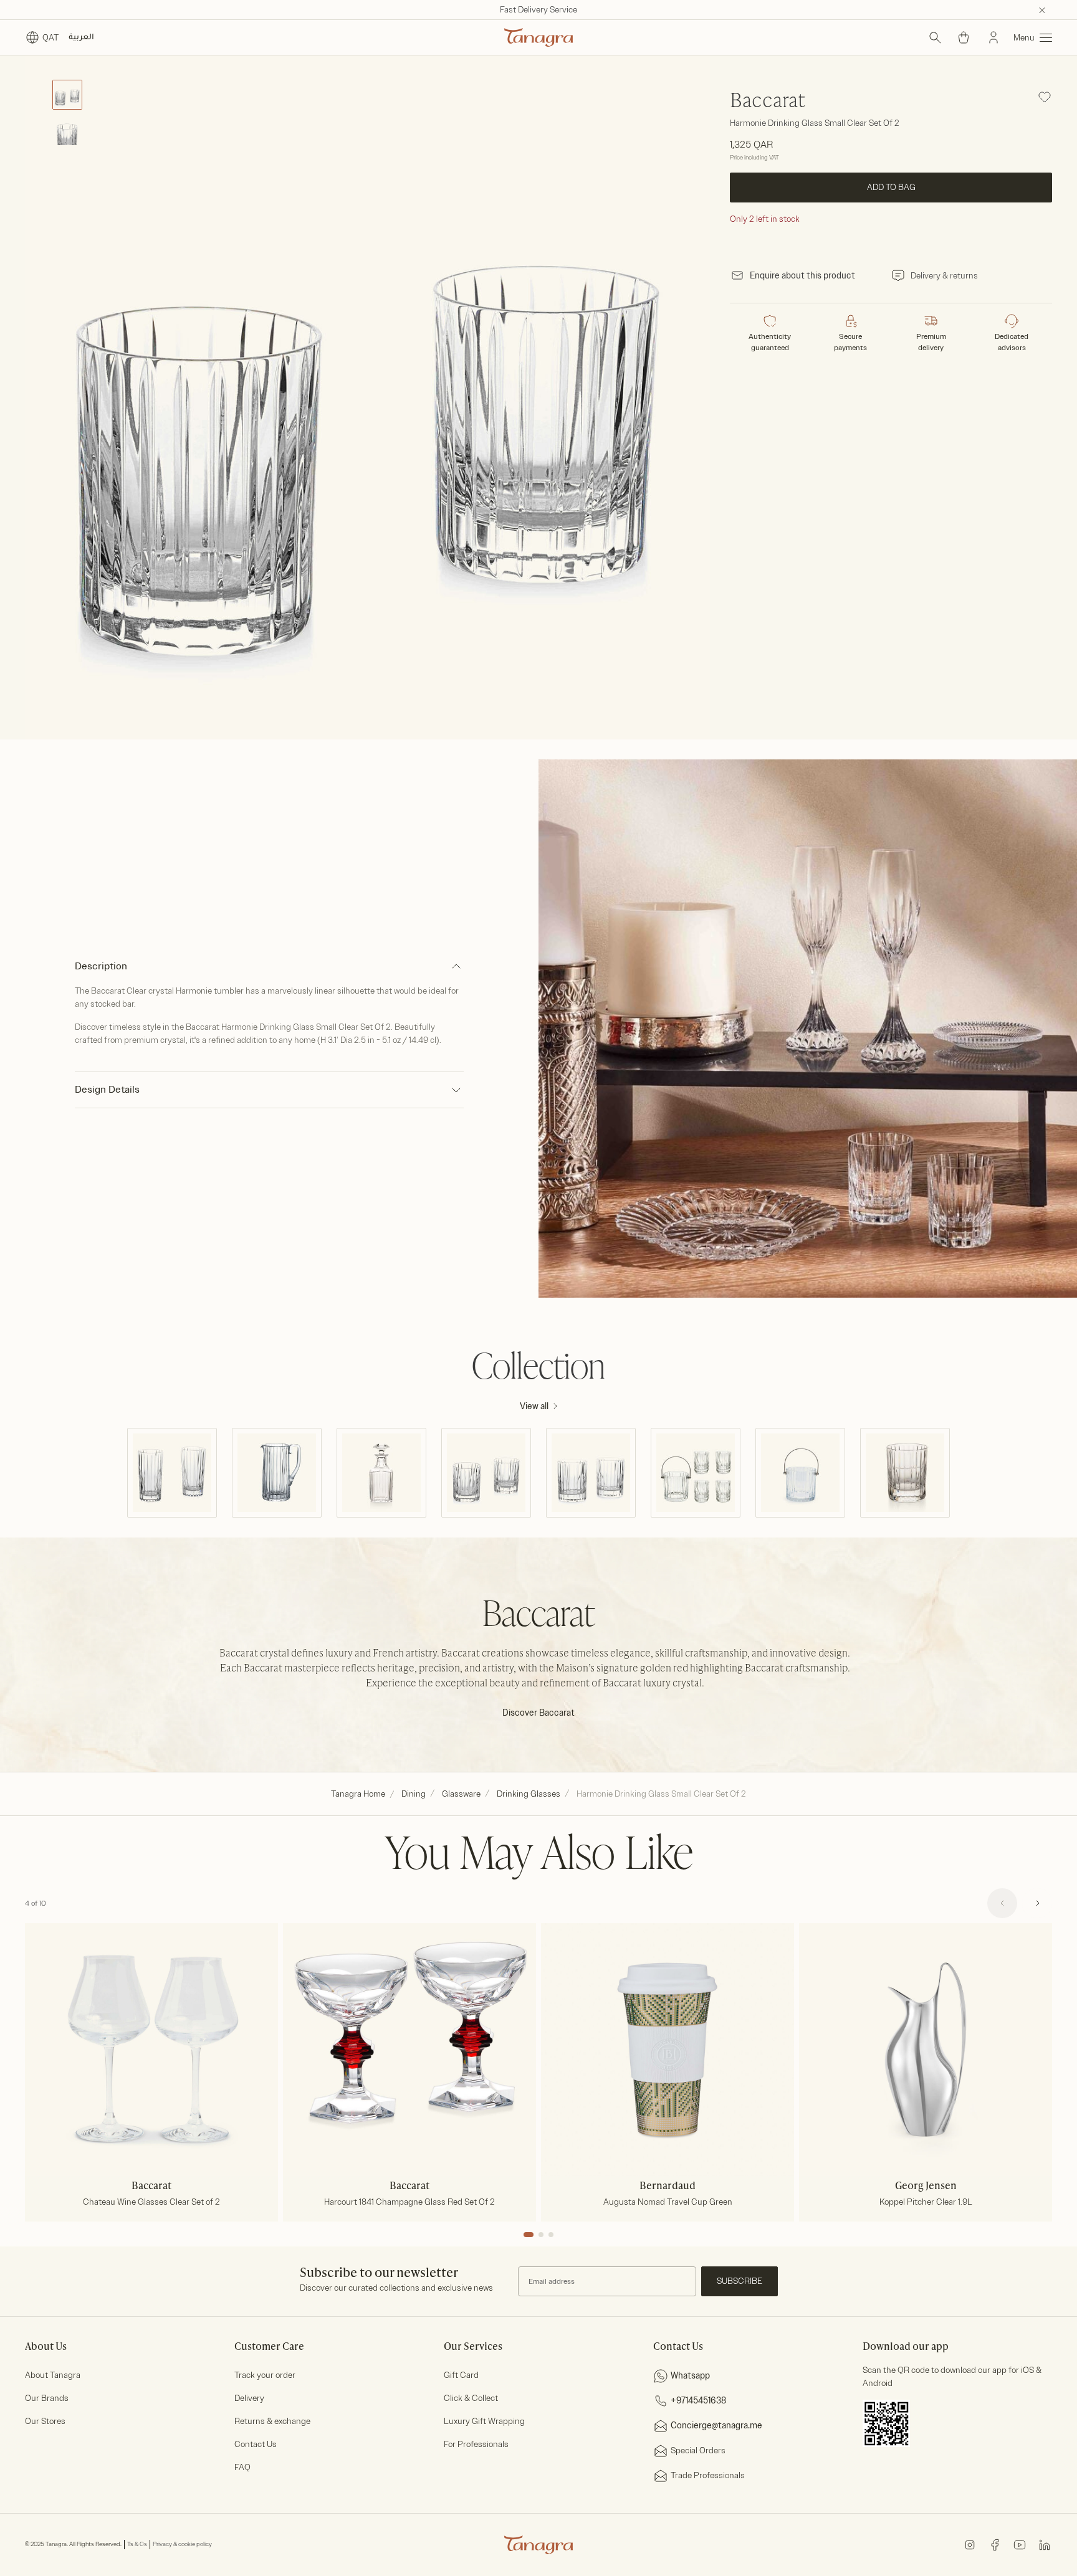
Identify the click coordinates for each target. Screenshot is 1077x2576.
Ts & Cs (137, 2544)
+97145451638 (698, 2401)
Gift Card (461, 2375)
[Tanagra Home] (538, 37)
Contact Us (256, 2444)
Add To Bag (891, 187)
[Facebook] (995, 2544)
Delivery (249, 2398)
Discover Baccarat (538, 1713)
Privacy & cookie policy (182, 2544)
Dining (414, 1794)
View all (534, 1406)
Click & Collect (471, 2398)
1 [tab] (529, 2235)
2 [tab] (541, 2235)
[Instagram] (970, 2544)
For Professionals (476, 2444)
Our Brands (47, 2398)
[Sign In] (993, 37)
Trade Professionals (708, 2475)
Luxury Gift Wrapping (484, 2421)
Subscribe (740, 2281)
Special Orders (698, 2450)
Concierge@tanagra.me (716, 2426)
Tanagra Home (358, 1794)
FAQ (242, 2467)
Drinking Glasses (529, 1794)
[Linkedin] (1045, 2544)
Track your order (265, 2375)
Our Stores (45, 2421)
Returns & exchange (272, 2421)
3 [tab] (551, 2235)
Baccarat (768, 102)
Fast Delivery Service (538, 10)
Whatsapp (690, 2376)
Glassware (461, 1794)
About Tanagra (53, 2375)
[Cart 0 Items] (964, 37)
